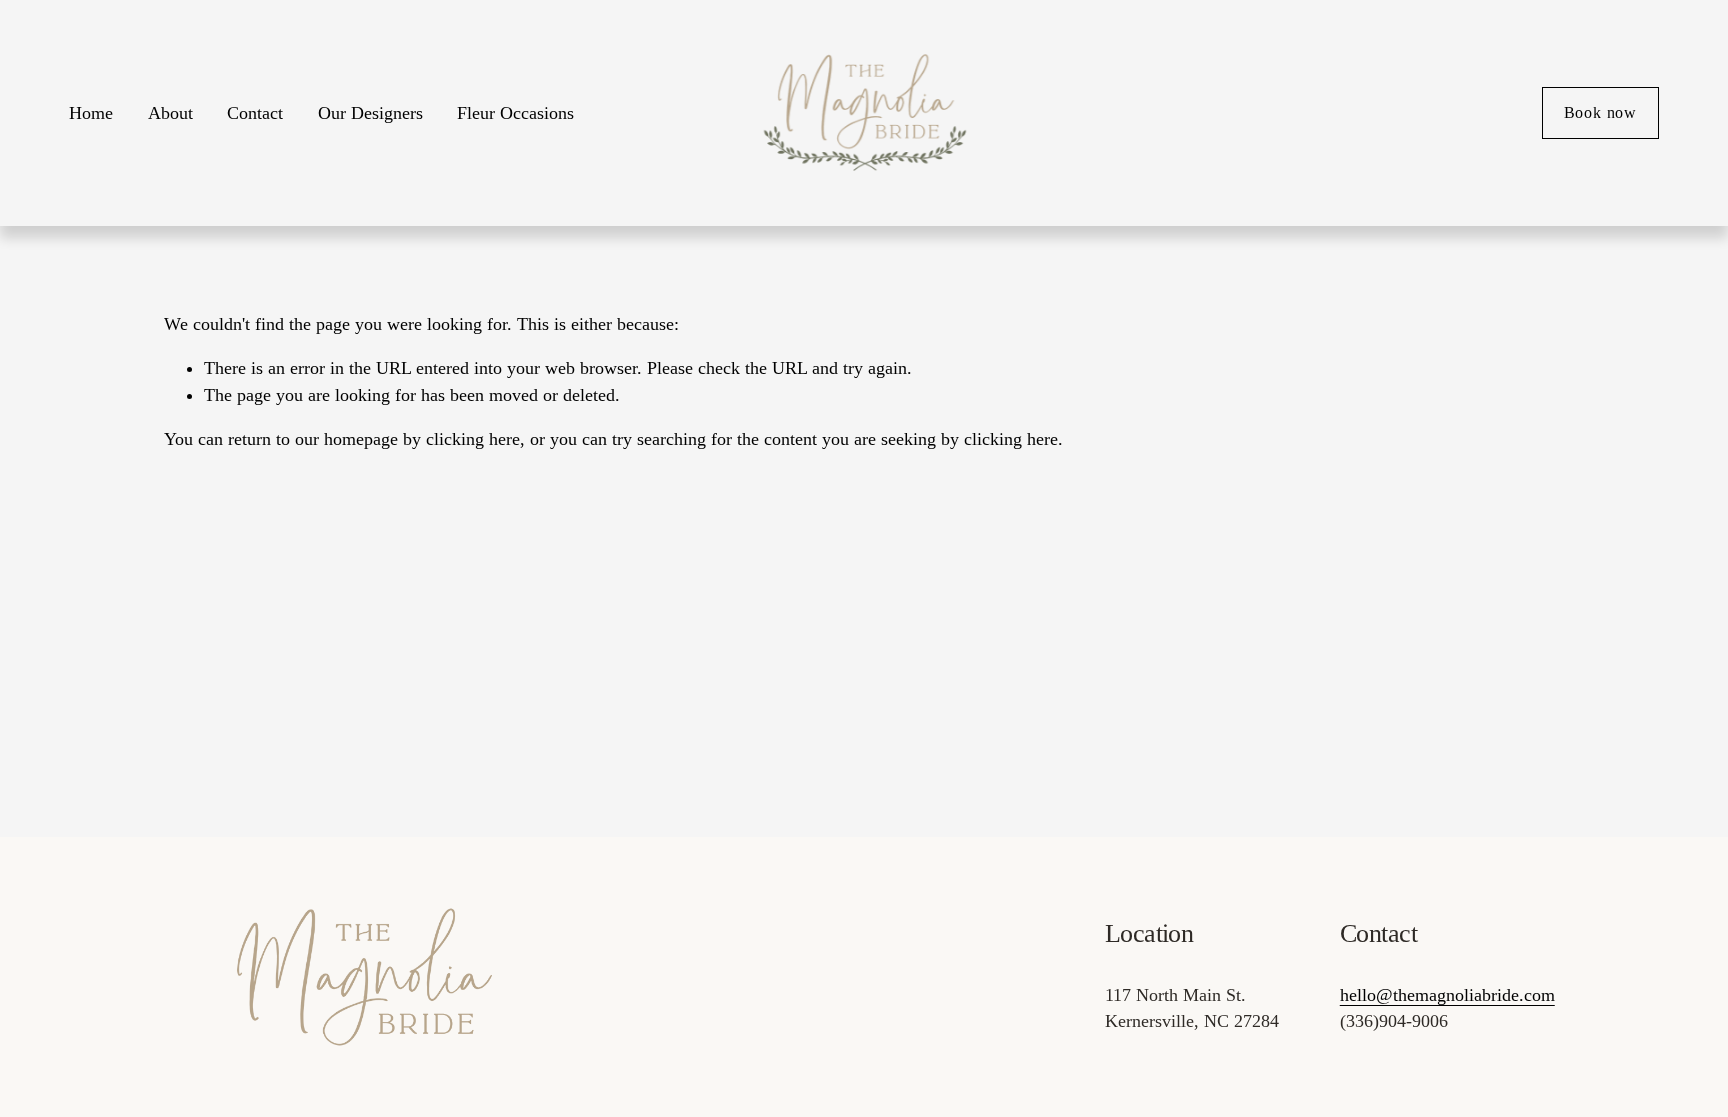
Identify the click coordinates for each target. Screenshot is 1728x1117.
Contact (255, 113)
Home (91, 113)
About (170, 113)
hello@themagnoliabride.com (1447, 995)
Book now (1600, 112)
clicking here (473, 439)
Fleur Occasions (515, 113)
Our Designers (370, 113)
